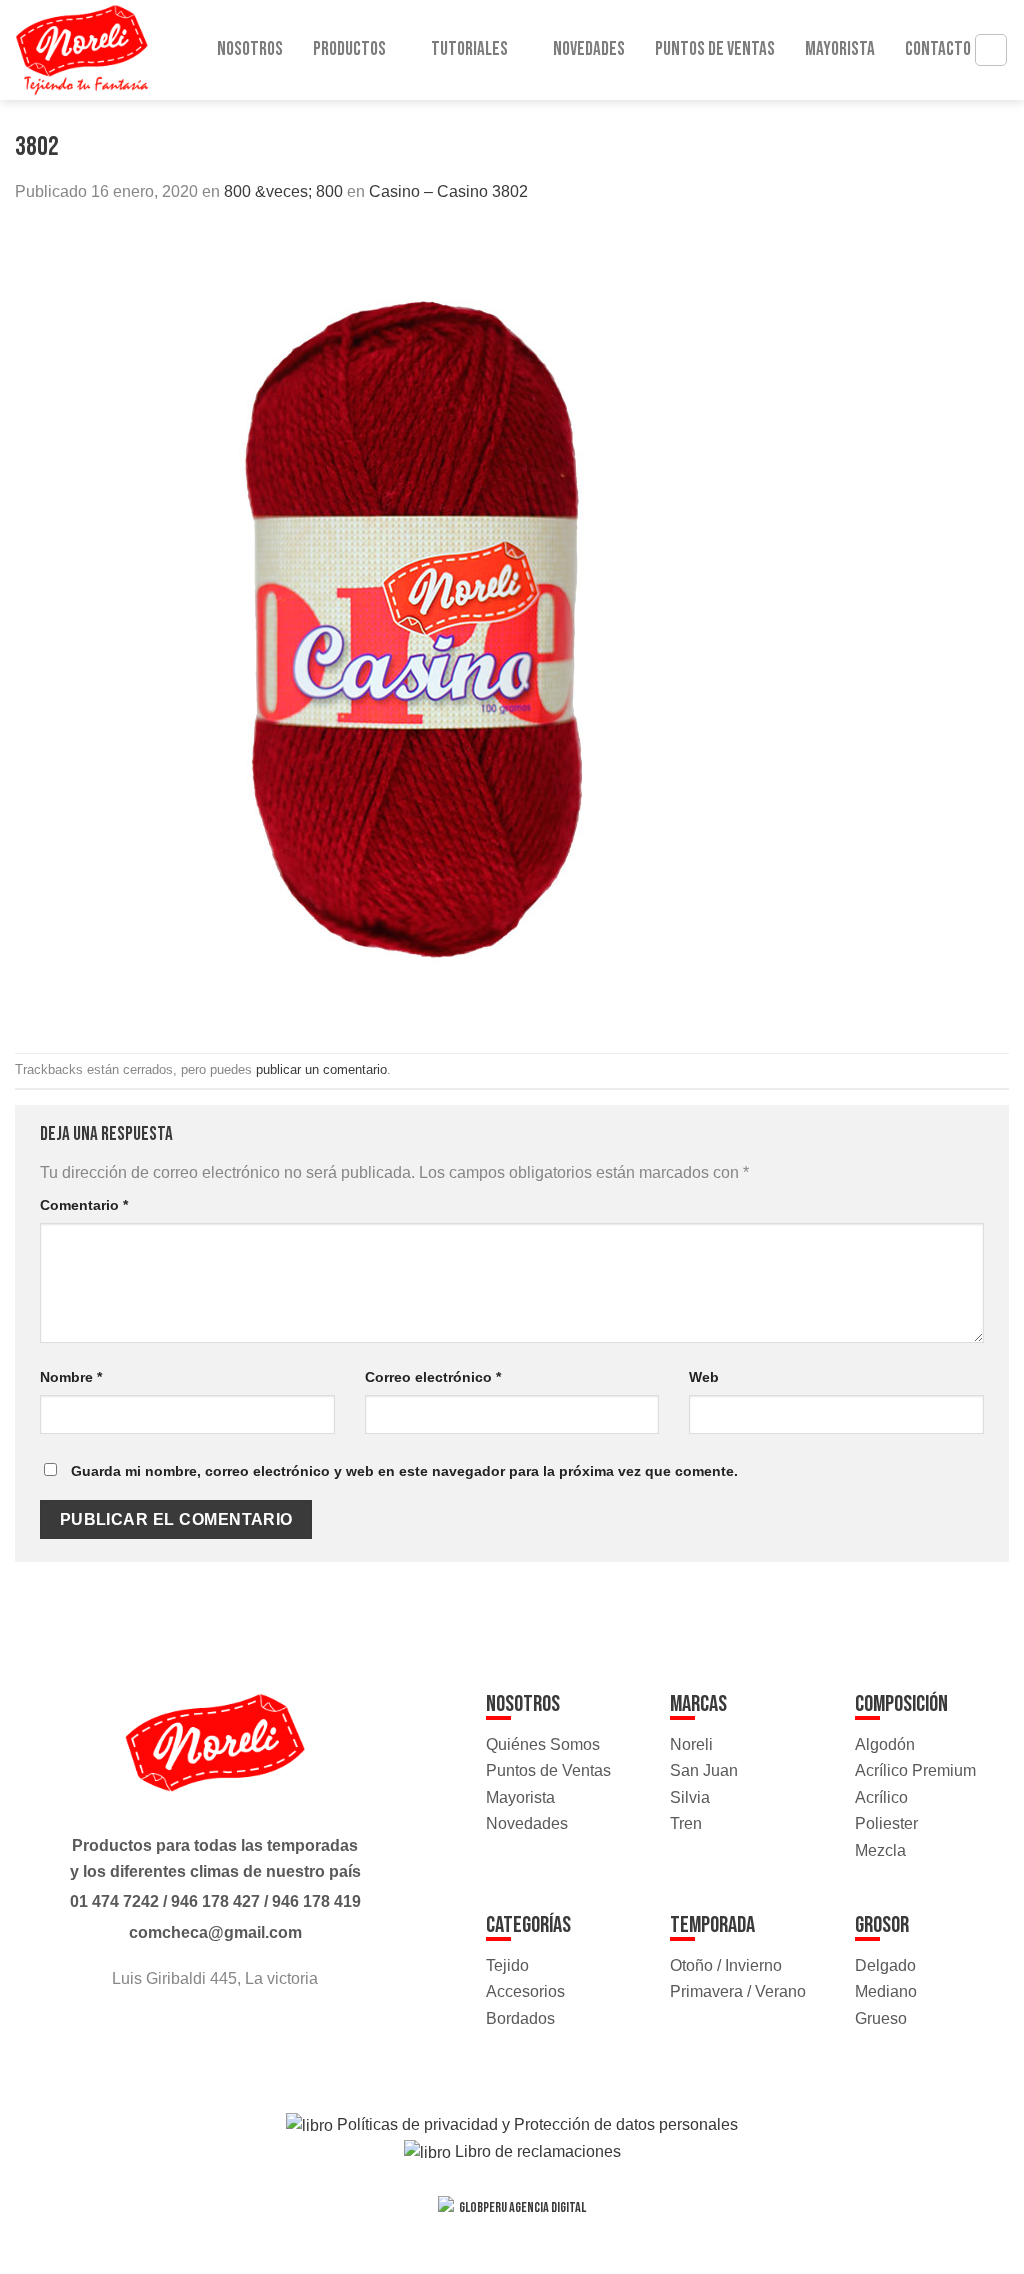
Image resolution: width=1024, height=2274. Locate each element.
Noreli (691, 1744)
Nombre (71, 1377)
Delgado (885, 1965)
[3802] (415, 627)
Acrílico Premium (915, 1770)
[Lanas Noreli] (99, 50)
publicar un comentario (321, 1069)
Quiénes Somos (543, 1744)
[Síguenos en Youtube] (233, 2033)
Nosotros (250, 49)
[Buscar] (991, 50)
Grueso (881, 2018)
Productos (349, 49)
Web (704, 1377)
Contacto (938, 49)
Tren (686, 1823)
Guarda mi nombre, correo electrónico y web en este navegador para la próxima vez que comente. (404, 1471)
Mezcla (880, 1850)
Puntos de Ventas (715, 49)
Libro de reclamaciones (536, 2151)
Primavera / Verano (738, 1991)
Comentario (84, 1205)
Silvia (690, 1797)
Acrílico (881, 1797)
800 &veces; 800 (283, 191)
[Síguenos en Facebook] (196, 2033)
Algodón (885, 1744)
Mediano (886, 1991)
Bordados (520, 2018)
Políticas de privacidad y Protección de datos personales (535, 2124)
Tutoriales (469, 49)
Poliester (886, 1823)
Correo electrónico (433, 1377)
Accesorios (525, 1991)
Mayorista (840, 49)
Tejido (507, 1965)
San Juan (704, 1770)
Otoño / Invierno (726, 1965)
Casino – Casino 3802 (448, 191)
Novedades (589, 49)
